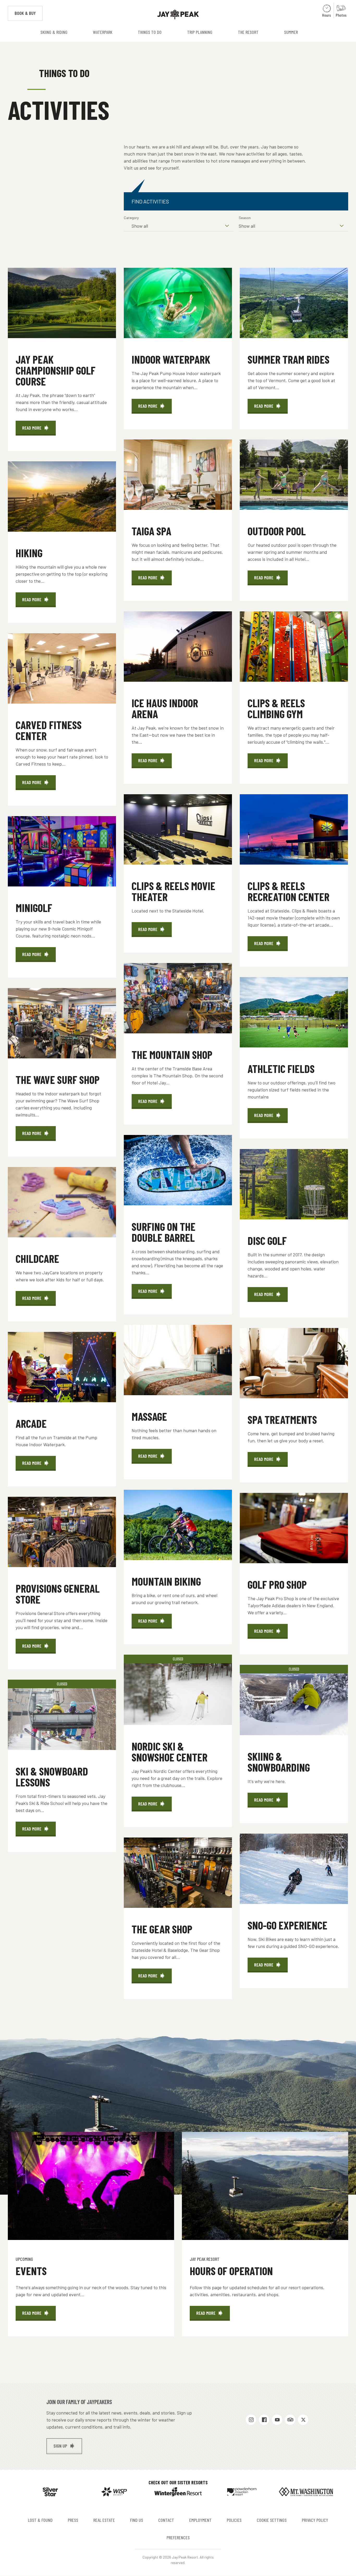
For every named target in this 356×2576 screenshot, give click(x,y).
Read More (39, 430)
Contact (166, 2520)
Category (131, 218)
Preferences (178, 2537)
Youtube (277, 2420)
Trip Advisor (290, 2420)
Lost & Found (40, 2520)
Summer (291, 32)
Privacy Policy (315, 2520)
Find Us (137, 2520)
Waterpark (103, 32)
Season (245, 218)
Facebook (264, 2420)
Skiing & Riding (54, 32)
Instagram (251, 2420)
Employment (200, 2520)
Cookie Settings (272, 2520)
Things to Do (150, 32)
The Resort (248, 32)
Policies (234, 2520)
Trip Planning (200, 32)
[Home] (178, 14)
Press (73, 2520)
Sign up (60, 2446)
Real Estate (104, 2520)
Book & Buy (29, 13)
